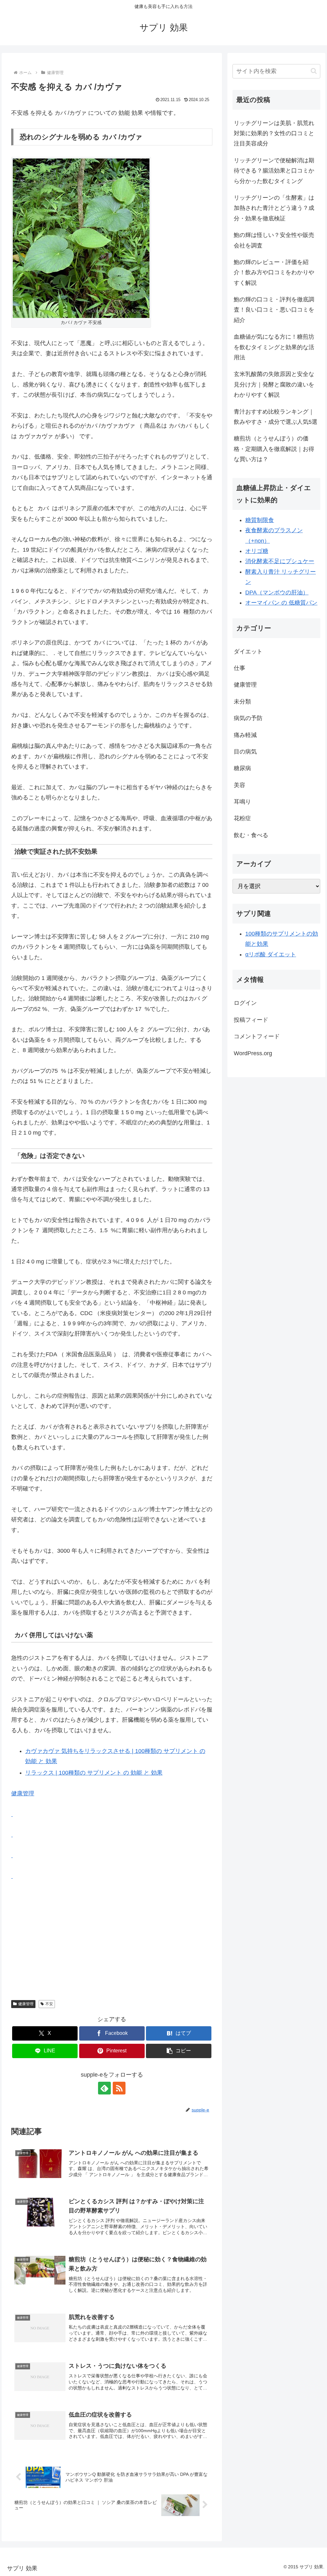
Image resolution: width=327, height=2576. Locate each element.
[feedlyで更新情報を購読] (104, 2088)
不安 (49, 2004)
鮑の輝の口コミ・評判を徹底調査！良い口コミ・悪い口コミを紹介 (274, 310)
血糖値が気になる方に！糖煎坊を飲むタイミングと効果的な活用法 (274, 347)
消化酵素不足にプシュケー (280, 561)
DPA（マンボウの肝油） (277, 592)
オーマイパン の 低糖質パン (281, 603)
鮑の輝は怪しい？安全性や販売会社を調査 (274, 240)
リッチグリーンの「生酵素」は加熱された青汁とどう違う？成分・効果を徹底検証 (274, 208)
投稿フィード (251, 1020)
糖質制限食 (260, 520)
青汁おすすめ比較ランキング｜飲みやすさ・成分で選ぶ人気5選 (276, 417)
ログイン (245, 1003)
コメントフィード (257, 1036)
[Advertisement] (112, 1936)
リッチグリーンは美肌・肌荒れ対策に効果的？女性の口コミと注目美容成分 (274, 133)
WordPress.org (253, 1053)
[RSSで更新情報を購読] (119, 2088)
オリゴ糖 (257, 551)
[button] (179, 2051)
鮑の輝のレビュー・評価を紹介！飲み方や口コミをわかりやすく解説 (274, 272)
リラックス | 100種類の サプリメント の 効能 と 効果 (94, 1773)
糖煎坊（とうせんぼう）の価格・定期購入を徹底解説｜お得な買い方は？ (274, 449)
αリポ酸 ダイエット (271, 954)
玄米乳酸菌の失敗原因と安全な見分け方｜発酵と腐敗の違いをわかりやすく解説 (274, 384)
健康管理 (23, 1793)
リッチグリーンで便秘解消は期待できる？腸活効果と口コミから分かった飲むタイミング (274, 171)
